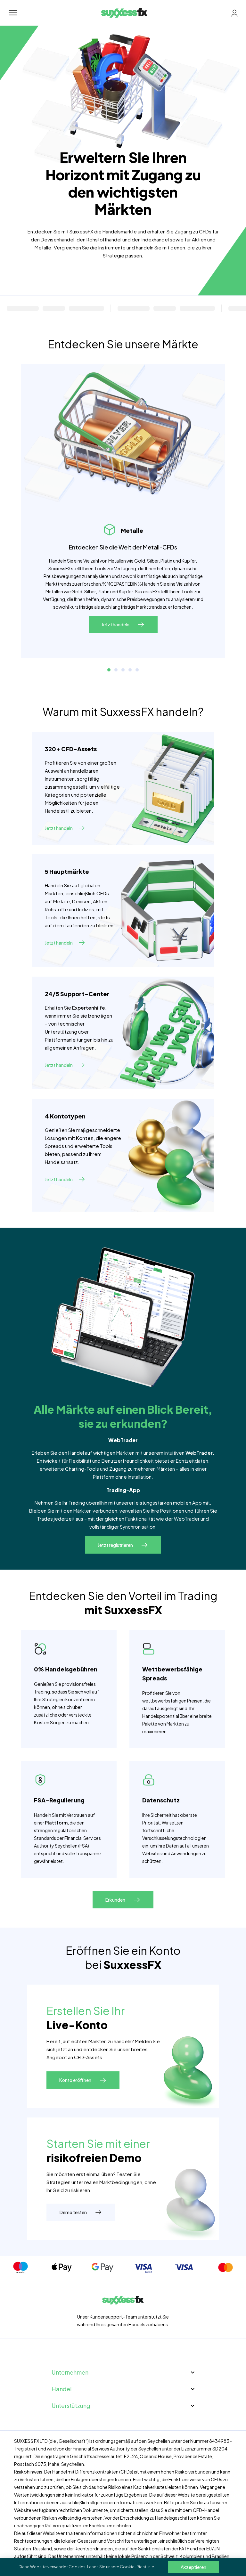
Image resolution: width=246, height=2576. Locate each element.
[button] (109, 670)
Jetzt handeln (59, 828)
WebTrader (199, 1453)
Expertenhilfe (89, 1008)
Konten (85, 1138)
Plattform (56, 1823)
